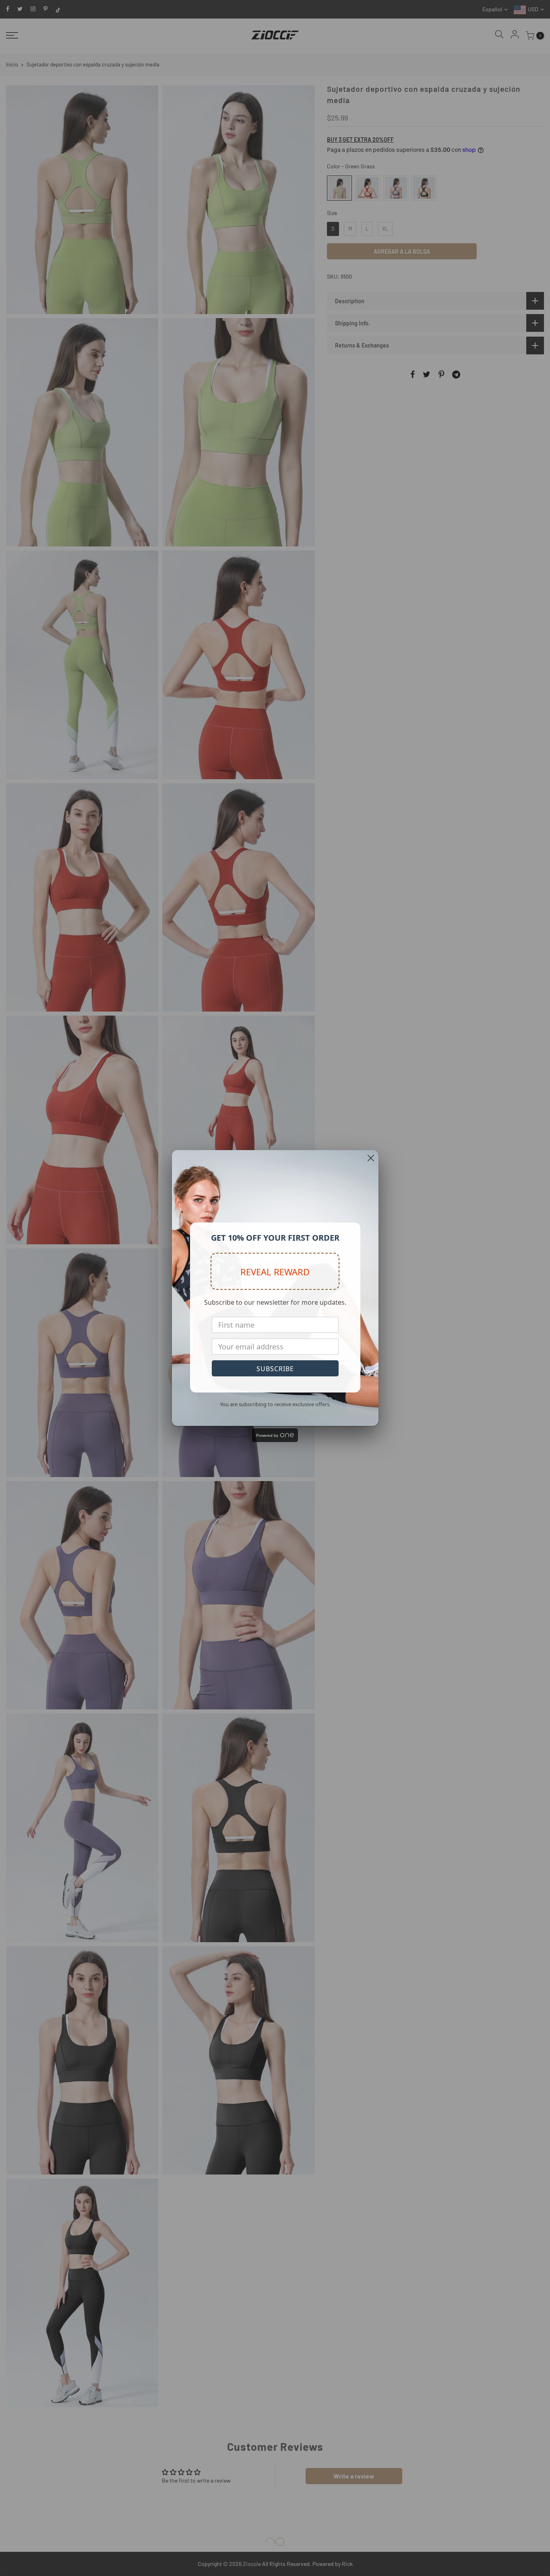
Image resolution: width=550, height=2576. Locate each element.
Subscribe (275, 1369)
